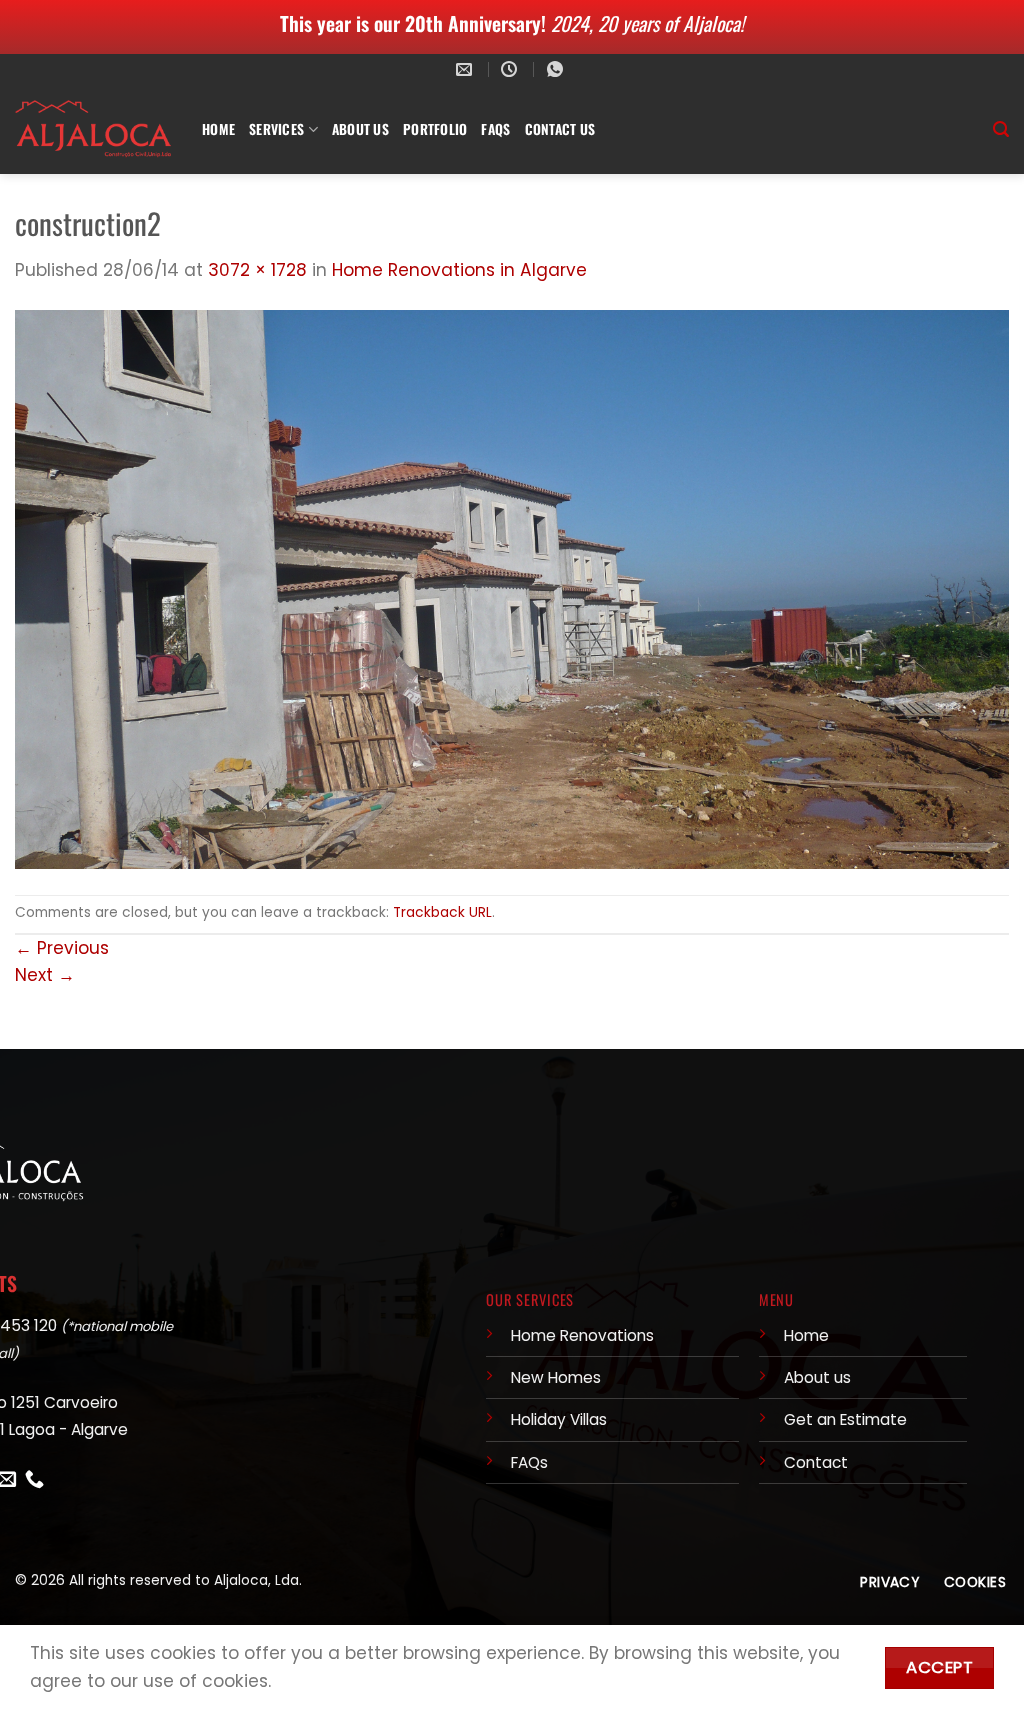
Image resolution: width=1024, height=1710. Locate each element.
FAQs (495, 129)
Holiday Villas (559, 1419)
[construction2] (512, 588)
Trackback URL (442, 912)
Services (276, 129)
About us (817, 1377)
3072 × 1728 (257, 270)
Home (218, 129)
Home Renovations (582, 1335)
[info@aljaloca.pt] (466, 69)
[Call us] (34, 1480)
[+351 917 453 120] (557, 69)
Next (45, 975)
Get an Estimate (845, 1419)
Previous (62, 948)
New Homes (556, 1377)
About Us (360, 129)
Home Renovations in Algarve (459, 270)
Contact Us (560, 129)
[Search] (1001, 129)
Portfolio (435, 129)
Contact (816, 1462)
